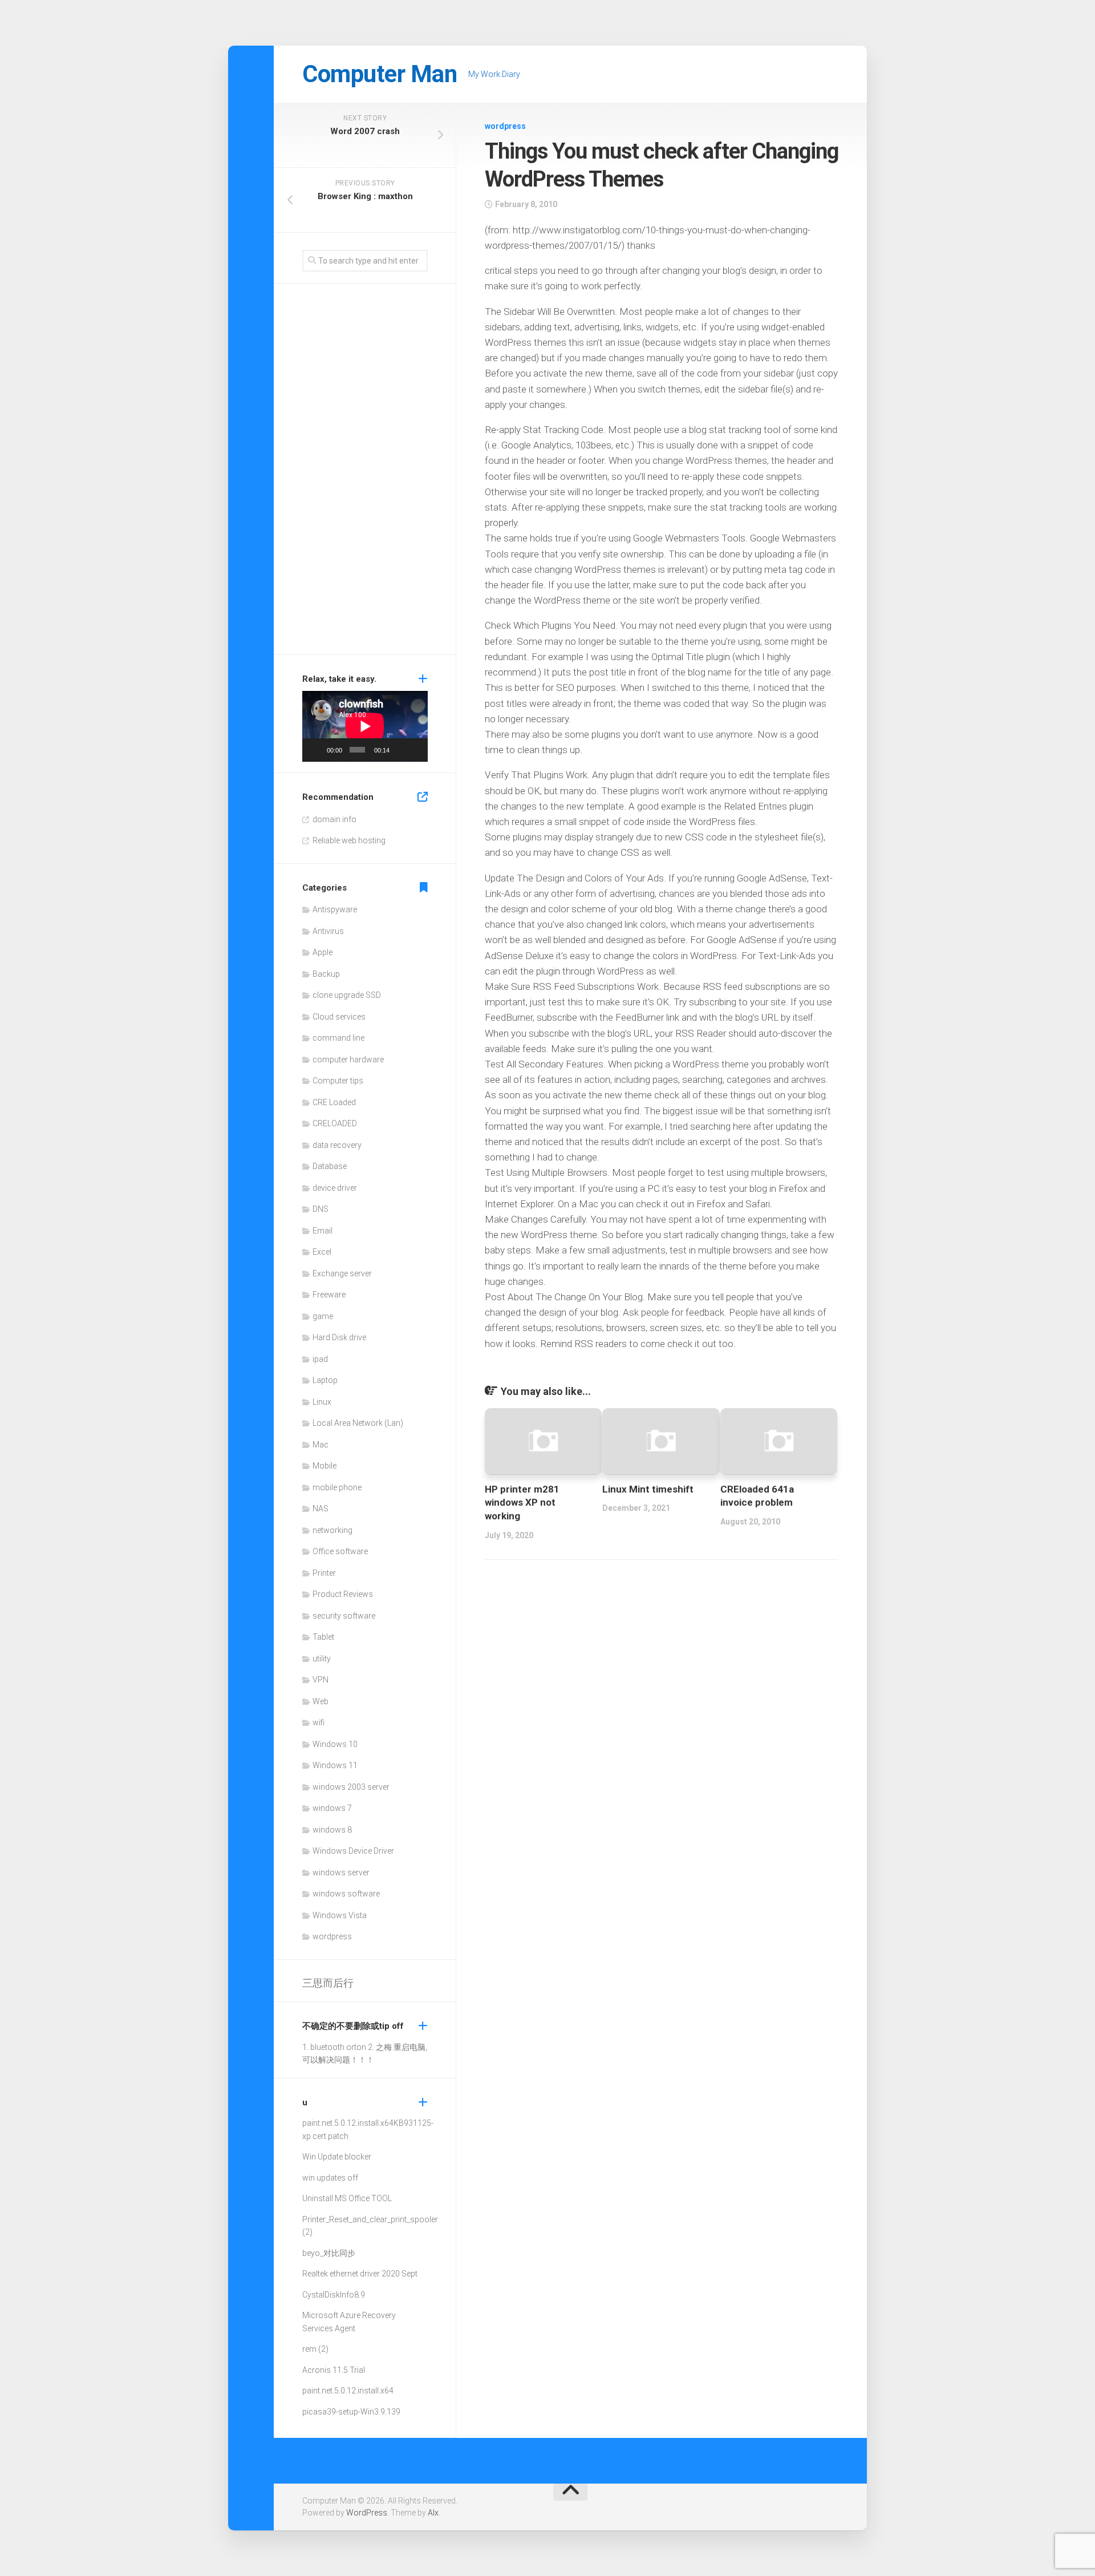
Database (330, 1166)
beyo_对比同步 (329, 2253)
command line (338, 1038)
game (323, 1316)
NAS (321, 1509)
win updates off (330, 2178)
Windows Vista (340, 1915)
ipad (320, 1359)
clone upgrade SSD (347, 995)
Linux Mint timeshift (648, 1489)
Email (323, 1231)
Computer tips (338, 1081)
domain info (334, 819)
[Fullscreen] (416, 750)
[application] (365, 726)
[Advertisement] (365, 472)
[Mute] (400, 750)
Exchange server (342, 1273)
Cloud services (339, 1017)
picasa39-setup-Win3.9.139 (351, 2412)
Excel (322, 1252)
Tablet (323, 1637)
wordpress (505, 126)
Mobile (325, 1466)
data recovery (337, 1145)
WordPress (367, 2513)
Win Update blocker (337, 2157)
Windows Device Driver (353, 1851)
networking (332, 1530)
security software (344, 1616)
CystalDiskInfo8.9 (334, 2295)
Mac (321, 1445)
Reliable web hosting (349, 840)
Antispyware (335, 909)
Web (321, 1701)
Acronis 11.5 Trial (334, 2370)
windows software (346, 1894)
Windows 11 (335, 1765)
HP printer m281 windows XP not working (522, 1503)
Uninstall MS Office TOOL (347, 2198)
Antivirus (328, 931)
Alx (433, 2513)
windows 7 (332, 1808)
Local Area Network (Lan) (358, 1423)
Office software (340, 1551)
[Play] (317, 750)
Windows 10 (335, 1744)
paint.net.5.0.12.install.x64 (348, 2123)
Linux (322, 1402)
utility (322, 1659)
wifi (319, 1722)
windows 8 (332, 1830)
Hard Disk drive (339, 1337)
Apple (323, 952)
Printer (324, 1573)
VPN (321, 1680)
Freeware (329, 1295)
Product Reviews (343, 1594)
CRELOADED (335, 1123)
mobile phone (337, 1487)
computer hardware (348, 1059)
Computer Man (380, 74)
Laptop (325, 1380)
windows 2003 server (351, 1787)
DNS (321, 1209)
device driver (335, 1188)
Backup (326, 974)
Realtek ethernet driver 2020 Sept (360, 2274)
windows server (341, 1873)
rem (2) (315, 2349)
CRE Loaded (334, 1102)
